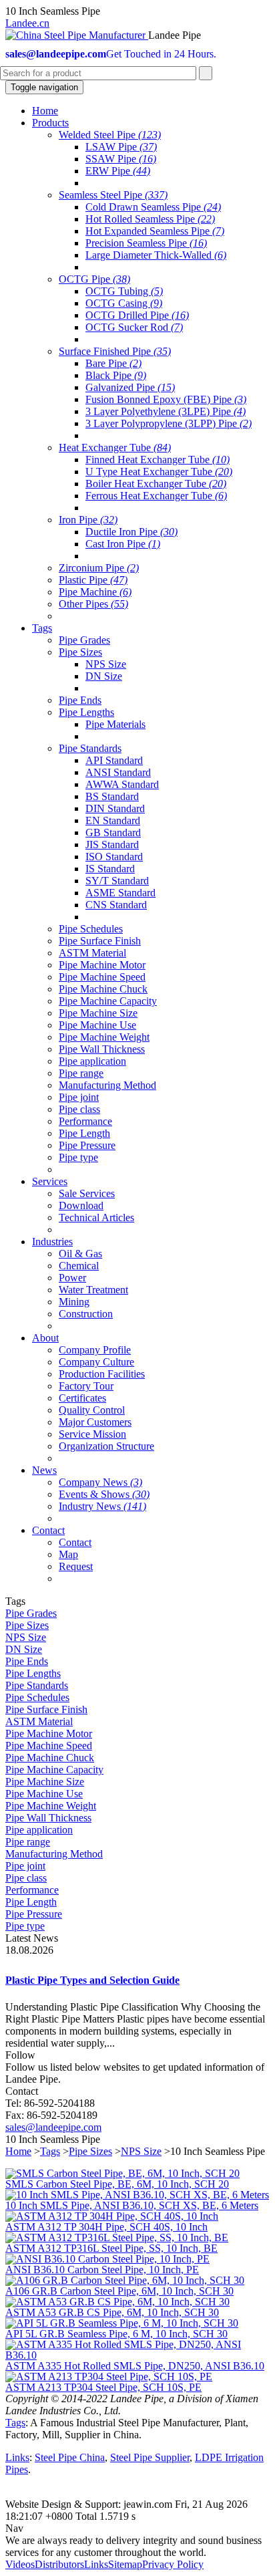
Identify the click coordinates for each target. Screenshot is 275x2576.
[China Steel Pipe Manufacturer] (77, 35)
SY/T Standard (117, 881)
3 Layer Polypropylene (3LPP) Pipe (169, 423)
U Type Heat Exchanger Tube (159, 472)
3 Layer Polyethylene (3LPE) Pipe (166, 411)
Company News (100, 1482)
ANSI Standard (118, 772)
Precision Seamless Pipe (146, 243)
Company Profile (95, 1350)
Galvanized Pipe (130, 387)
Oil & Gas (80, 1254)
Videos (20, 2564)
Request (76, 1566)
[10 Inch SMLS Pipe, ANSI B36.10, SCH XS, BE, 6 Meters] (137, 2195)
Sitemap (125, 2564)
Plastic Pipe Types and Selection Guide (92, 1980)
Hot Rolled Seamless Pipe (150, 219)
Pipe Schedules (91, 929)
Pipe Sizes (80, 652)
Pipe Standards (90, 748)
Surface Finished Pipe (115, 351)
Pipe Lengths (86, 712)
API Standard (114, 760)
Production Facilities (102, 1374)
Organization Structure (106, 1446)
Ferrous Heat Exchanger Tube (156, 496)
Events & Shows (104, 1494)
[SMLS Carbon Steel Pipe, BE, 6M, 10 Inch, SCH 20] (122, 2173)
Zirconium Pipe (99, 568)
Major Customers (95, 1422)
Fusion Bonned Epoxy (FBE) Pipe (166, 399)
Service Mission (92, 1434)
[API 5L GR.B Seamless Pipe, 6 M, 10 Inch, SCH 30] (122, 2323)
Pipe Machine (95, 592)
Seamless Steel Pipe (113, 195)
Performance (85, 1121)
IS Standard (110, 869)
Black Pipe (116, 375)
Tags (50, 2151)
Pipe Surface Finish (100, 941)
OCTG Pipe (94, 279)
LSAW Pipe (121, 147)
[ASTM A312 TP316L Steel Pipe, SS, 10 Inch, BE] (117, 2237)
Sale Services (87, 1193)
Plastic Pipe (93, 580)
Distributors (59, 2564)
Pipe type (78, 1157)
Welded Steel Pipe (110, 135)
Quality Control (92, 1410)
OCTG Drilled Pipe (137, 315)
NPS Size (106, 664)
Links (17, 2457)
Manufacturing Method (107, 1085)
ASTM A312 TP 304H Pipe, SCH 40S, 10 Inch (106, 2227)
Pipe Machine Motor (102, 965)
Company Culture (96, 1362)
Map (68, 1554)
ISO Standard (114, 857)
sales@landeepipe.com (53, 2127)
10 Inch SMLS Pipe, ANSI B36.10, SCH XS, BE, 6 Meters (132, 2205)
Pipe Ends (80, 700)
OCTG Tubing (124, 291)
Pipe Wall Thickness (102, 1049)
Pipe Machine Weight (104, 1037)
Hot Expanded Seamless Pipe (155, 231)
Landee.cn (27, 23)
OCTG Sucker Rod (134, 327)
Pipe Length (84, 1133)
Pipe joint (79, 1097)
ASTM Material (92, 953)
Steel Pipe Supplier (150, 2457)
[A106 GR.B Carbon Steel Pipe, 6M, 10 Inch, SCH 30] (125, 2280)
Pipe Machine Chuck (103, 989)
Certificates (82, 1398)
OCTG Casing (124, 303)
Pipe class (79, 1109)
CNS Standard (116, 905)
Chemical (79, 1266)
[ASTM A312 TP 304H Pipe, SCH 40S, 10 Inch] (112, 2216)
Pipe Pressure (87, 1145)
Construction (86, 1314)
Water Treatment (93, 1290)
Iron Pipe (88, 520)
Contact (75, 1542)
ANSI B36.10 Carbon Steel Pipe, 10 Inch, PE (102, 2270)
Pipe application (92, 1061)
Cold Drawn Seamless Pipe (153, 207)
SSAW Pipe (121, 159)
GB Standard (113, 832)
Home (18, 2151)
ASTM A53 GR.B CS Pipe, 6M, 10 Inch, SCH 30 (112, 2312)
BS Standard (112, 796)
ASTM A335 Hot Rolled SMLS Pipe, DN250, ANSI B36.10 (135, 2366)
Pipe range (81, 1073)
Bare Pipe (113, 363)
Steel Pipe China (70, 2457)
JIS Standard (112, 845)
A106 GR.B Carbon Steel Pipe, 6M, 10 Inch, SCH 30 (119, 2291)
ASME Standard (120, 893)
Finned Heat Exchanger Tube (158, 460)
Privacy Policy (173, 2564)
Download (81, 1205)
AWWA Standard (122, 784)
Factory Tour (86, 1386)
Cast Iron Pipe (123, 544)
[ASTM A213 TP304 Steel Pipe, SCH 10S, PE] (109, 2376)
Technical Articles (96, 1217)
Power (72, 1278)
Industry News (102, 1506)
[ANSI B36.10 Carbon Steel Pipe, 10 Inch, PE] (107, 2259)
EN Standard (113, 820)
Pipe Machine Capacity (108, 1001)
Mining (74, 1302)
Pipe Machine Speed (102, 977)
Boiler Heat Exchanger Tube (156, 484)
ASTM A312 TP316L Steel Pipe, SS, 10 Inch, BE (111, 2248)
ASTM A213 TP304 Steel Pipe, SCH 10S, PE (103, 2387)
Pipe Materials (115, 724)
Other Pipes (93, 604)
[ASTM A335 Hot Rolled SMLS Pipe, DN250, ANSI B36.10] (137, 2355)
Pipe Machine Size (98, 1013)
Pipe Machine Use (97, 1025)
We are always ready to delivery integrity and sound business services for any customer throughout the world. (133, 2546)
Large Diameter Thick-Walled (156, 255)
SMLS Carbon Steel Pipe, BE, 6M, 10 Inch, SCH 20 (117, 2184)
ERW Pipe (118, 171)
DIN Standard (115, 808)
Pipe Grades (84, 640)
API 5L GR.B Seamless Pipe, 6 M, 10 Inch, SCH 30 (116, 2334)
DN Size (104, 676)
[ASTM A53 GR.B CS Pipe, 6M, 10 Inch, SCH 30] (117, 2302)
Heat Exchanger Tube (115, 447)
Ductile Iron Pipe (131, 532)
